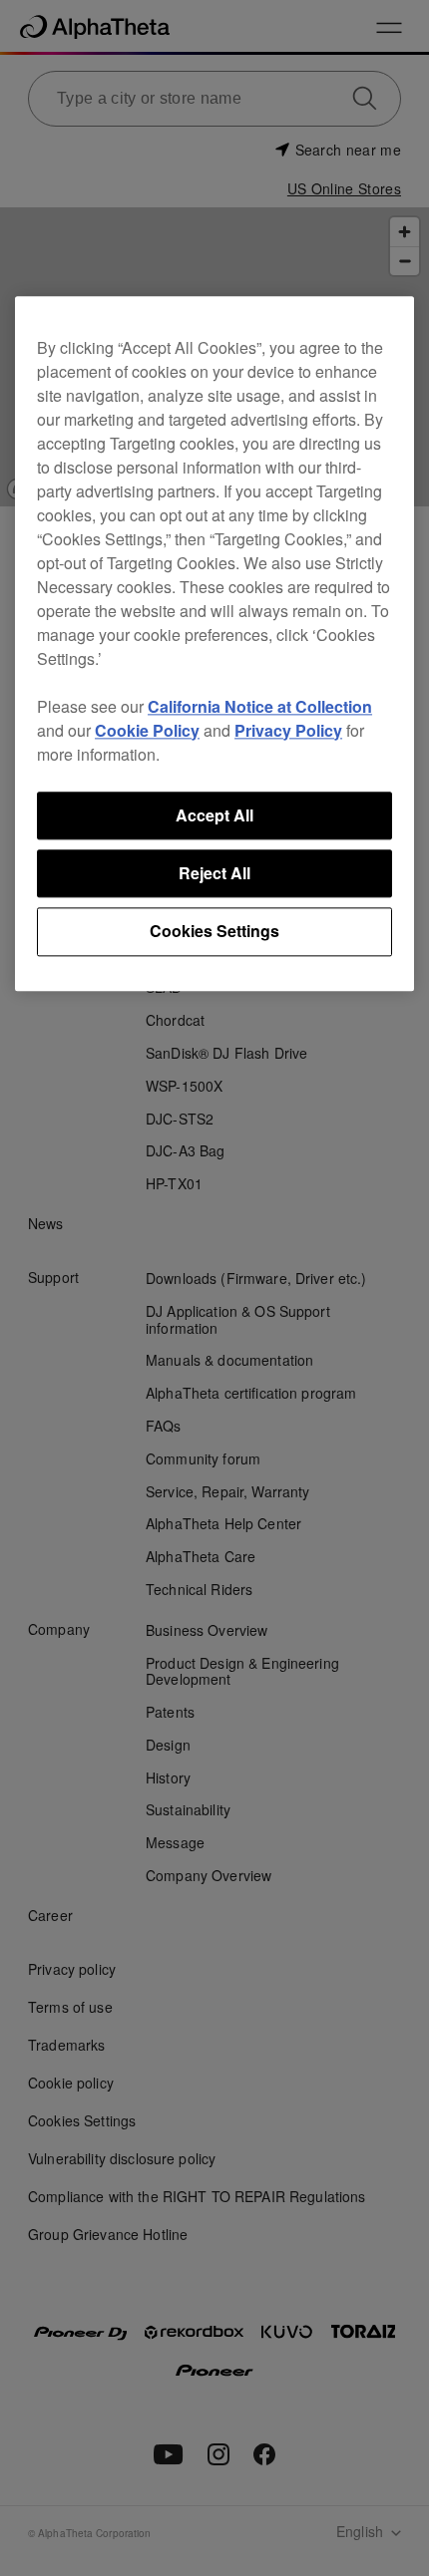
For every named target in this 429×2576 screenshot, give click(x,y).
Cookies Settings (214, 932)
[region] (214, 644)
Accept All (214, 815)
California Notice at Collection (260, 706)
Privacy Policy (288, 730)
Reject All (214, 873)
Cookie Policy (147, 730)
